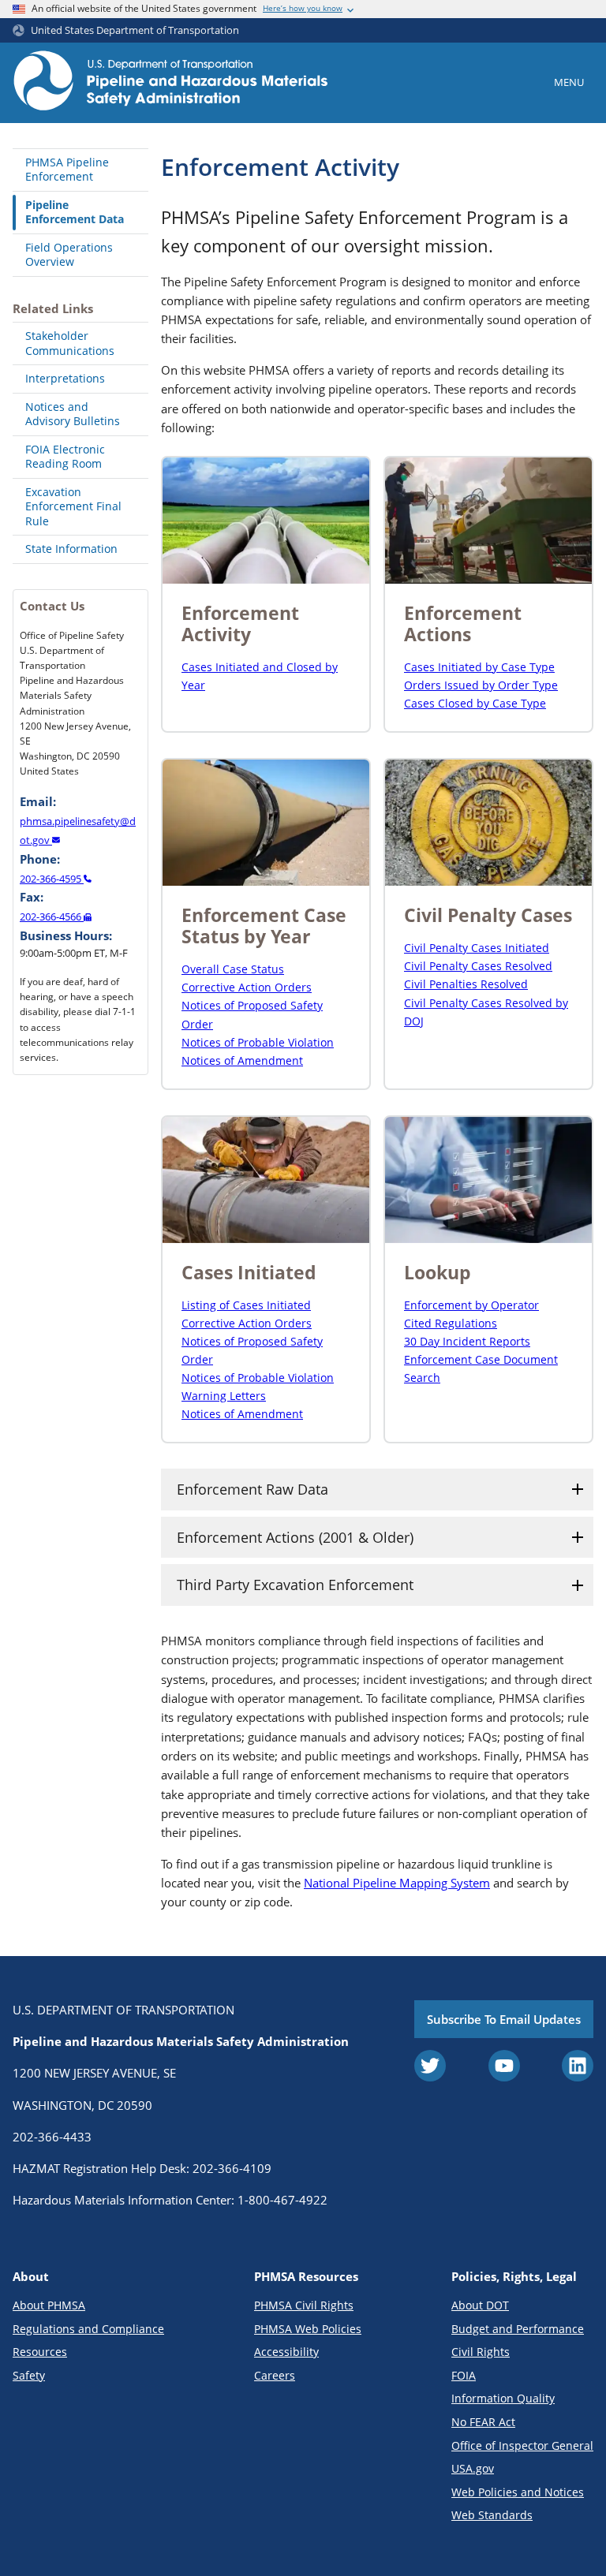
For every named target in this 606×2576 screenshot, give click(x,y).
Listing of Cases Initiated (246, 1305)
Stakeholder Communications (70, 343)
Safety (29, 2375)
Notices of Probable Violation (258, 1042)
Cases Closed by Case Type (475, 703)
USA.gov (473, 2468)
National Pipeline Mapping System (397, 1883)
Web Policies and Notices (518, 2492)
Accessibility (286, 2352)
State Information (71, 549)
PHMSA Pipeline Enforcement (67, 170)
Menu (569, 82)
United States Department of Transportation (135, 30)
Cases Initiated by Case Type (479, 667)
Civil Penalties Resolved (466, 984)
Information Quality (503, 2398)
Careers (275, 2375)
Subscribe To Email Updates (504, 2019)
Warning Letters (224, 1396)
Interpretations (65, 378)
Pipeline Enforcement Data (75, 212)
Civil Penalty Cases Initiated (477, 948)
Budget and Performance (518, 2329)
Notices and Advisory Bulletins (73, 414)
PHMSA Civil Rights (304, 2305)
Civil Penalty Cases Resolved (478, 966)
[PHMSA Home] (170, 83)
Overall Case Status (233, 969)
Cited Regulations (451, 1323)
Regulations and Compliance (88, 2329)
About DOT (480, 2305)
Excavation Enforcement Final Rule (73, 506)
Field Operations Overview (69, 255)
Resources (40, 2352)
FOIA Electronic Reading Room (65, 457)
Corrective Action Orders (247, 987)
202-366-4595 (52, 879)
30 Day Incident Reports (467, 1341)
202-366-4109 (232, 2168)
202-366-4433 (52, 2137)
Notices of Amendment (242, 1060)
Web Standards (492, 2515)
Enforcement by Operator (471, 1305)
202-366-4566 (52, 917)
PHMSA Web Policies (308, 2329)
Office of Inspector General (522, 2445)
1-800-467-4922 (282, 2200)
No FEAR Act (483, 2422)
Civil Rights (481, 2352)
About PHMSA (49, 2305)
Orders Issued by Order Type (481, 685)
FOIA (464, 2375)
